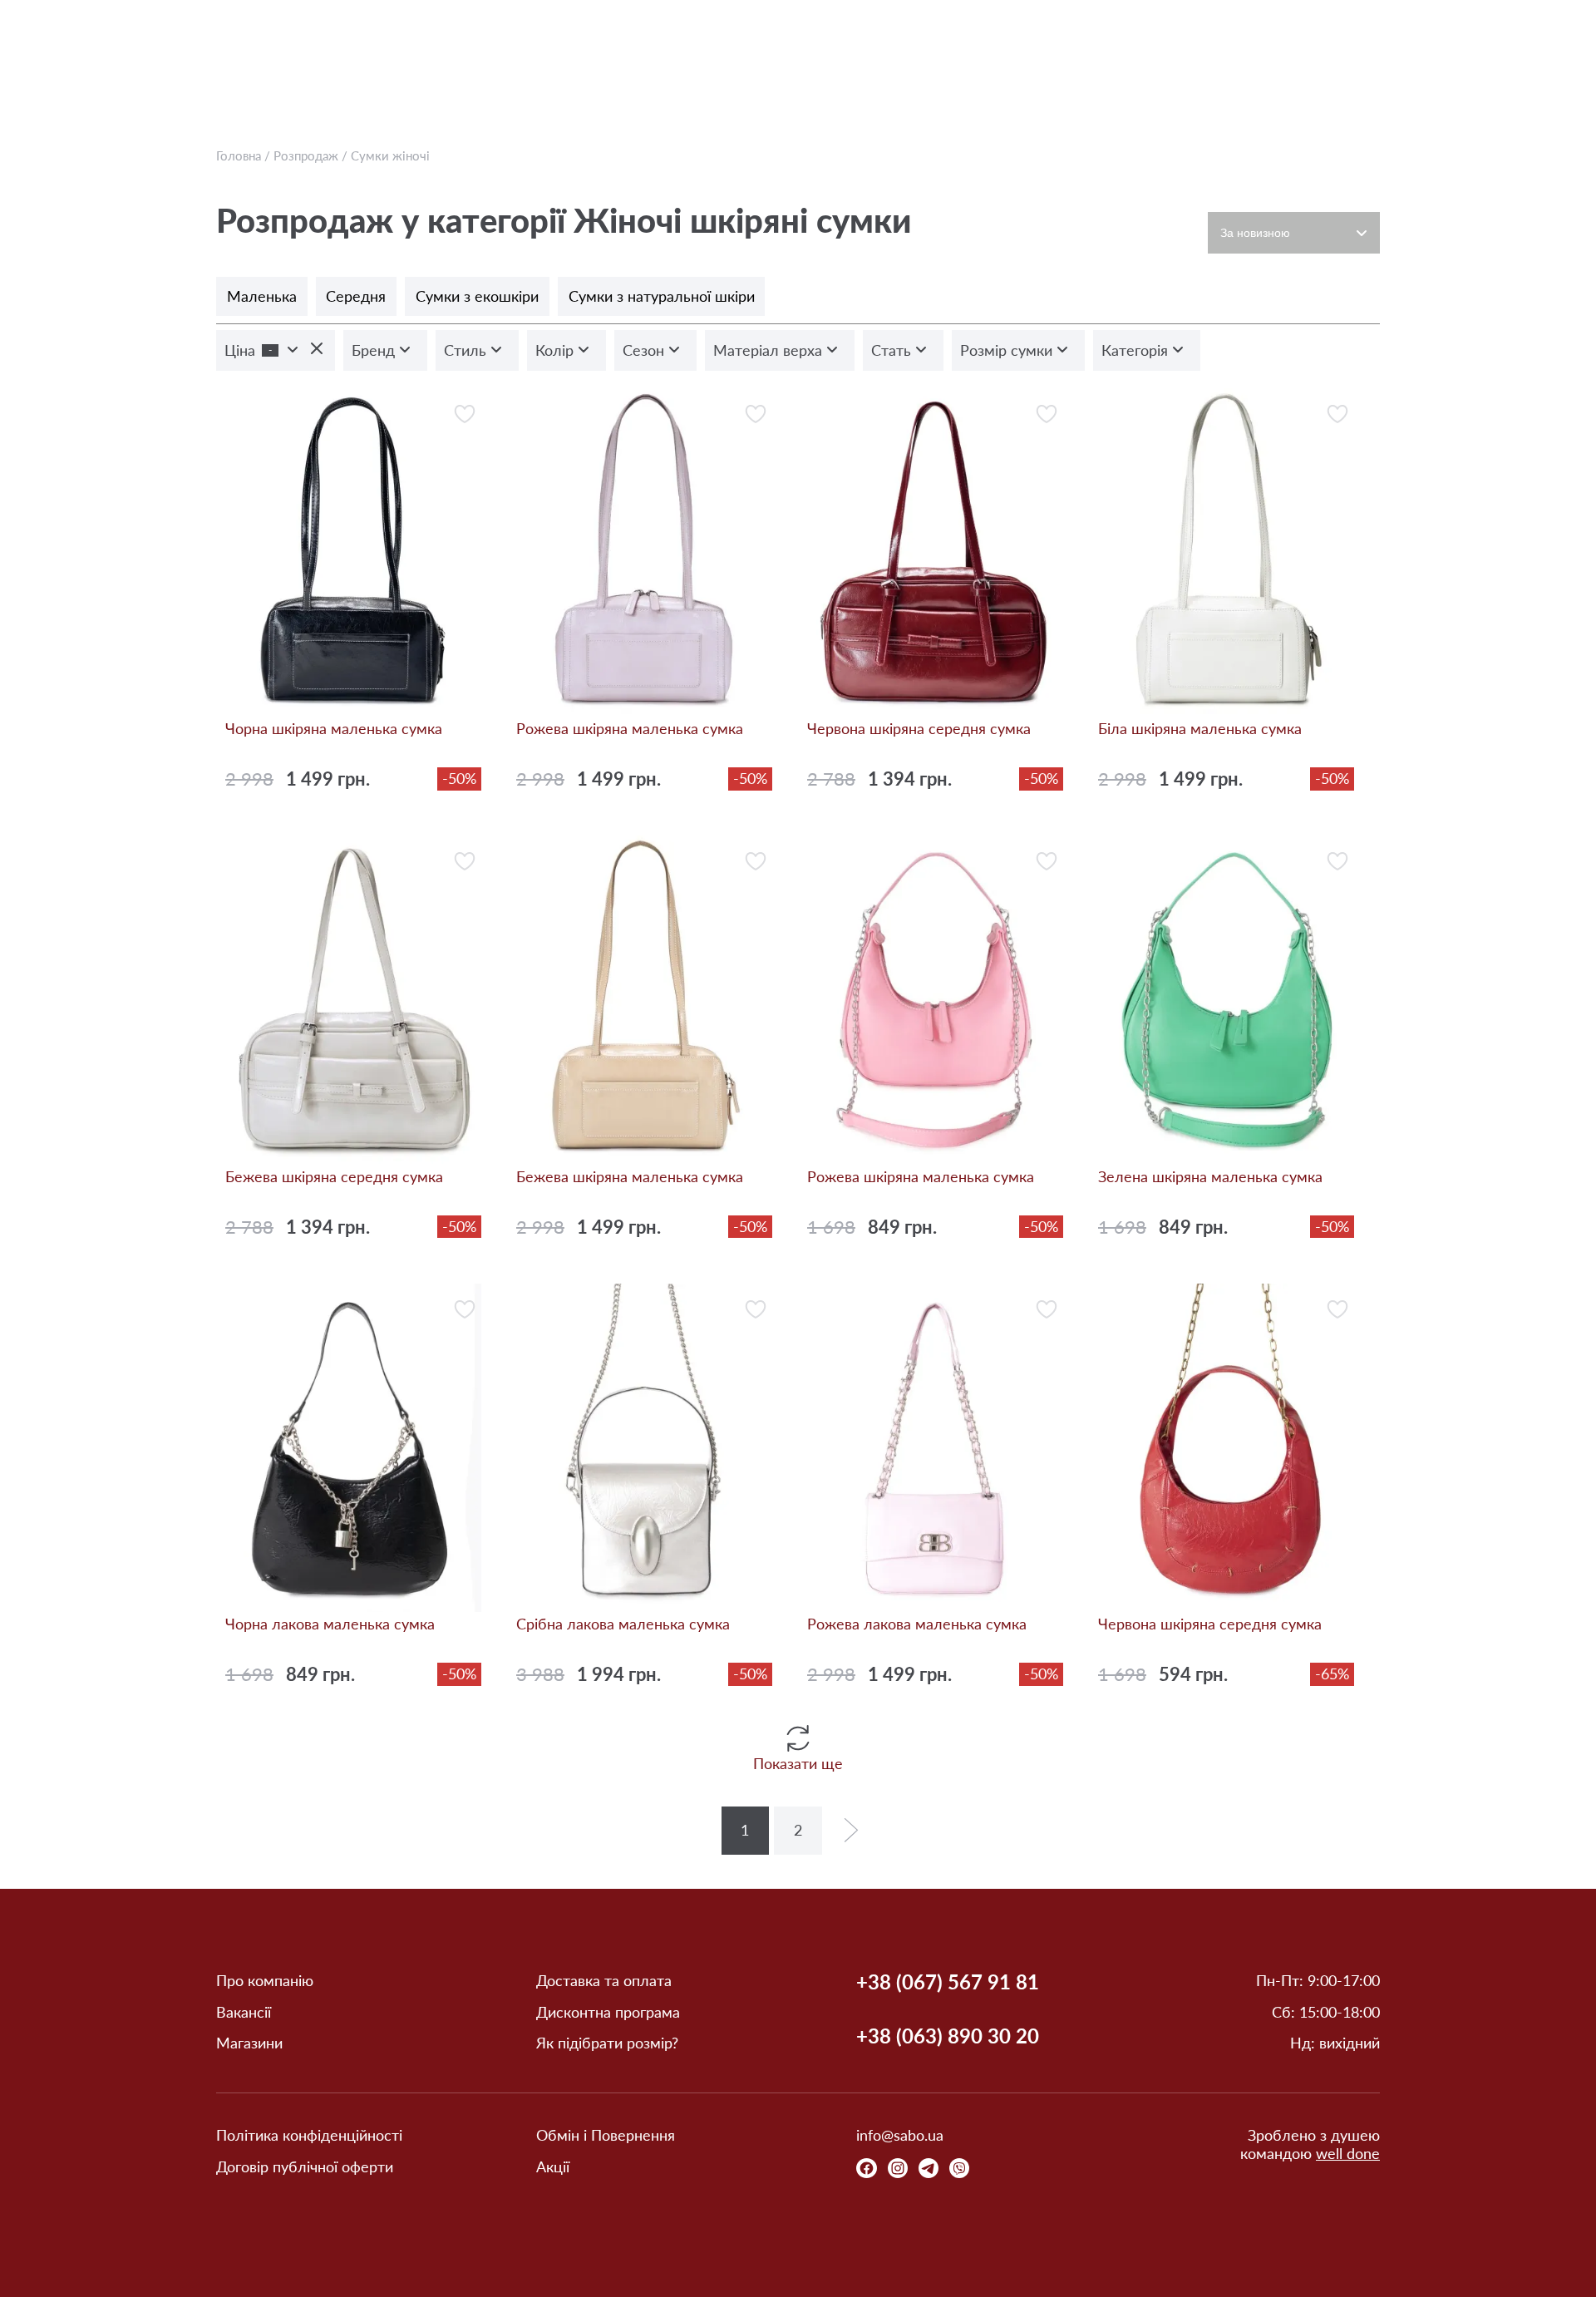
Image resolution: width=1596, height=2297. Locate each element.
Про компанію (265, 1981)
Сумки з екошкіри (477, 296)
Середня (356, 296)
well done (1348, 2153)
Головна (239, 155)
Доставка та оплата (604, 1981)
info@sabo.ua (900, 2135)
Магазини (249, 2043)
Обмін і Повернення (606, 2135)
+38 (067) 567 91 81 (948, 1982)
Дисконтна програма (608, 2012)
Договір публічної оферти (305, 2167)
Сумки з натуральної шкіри (662, 296)
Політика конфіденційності (309, 2135)
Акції (553, 2167)
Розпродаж (306, 155)
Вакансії (244, 2012)
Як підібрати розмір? (607, 2043)
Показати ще (798, 1763)
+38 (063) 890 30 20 (948, 2036)
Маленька (262, 296)
